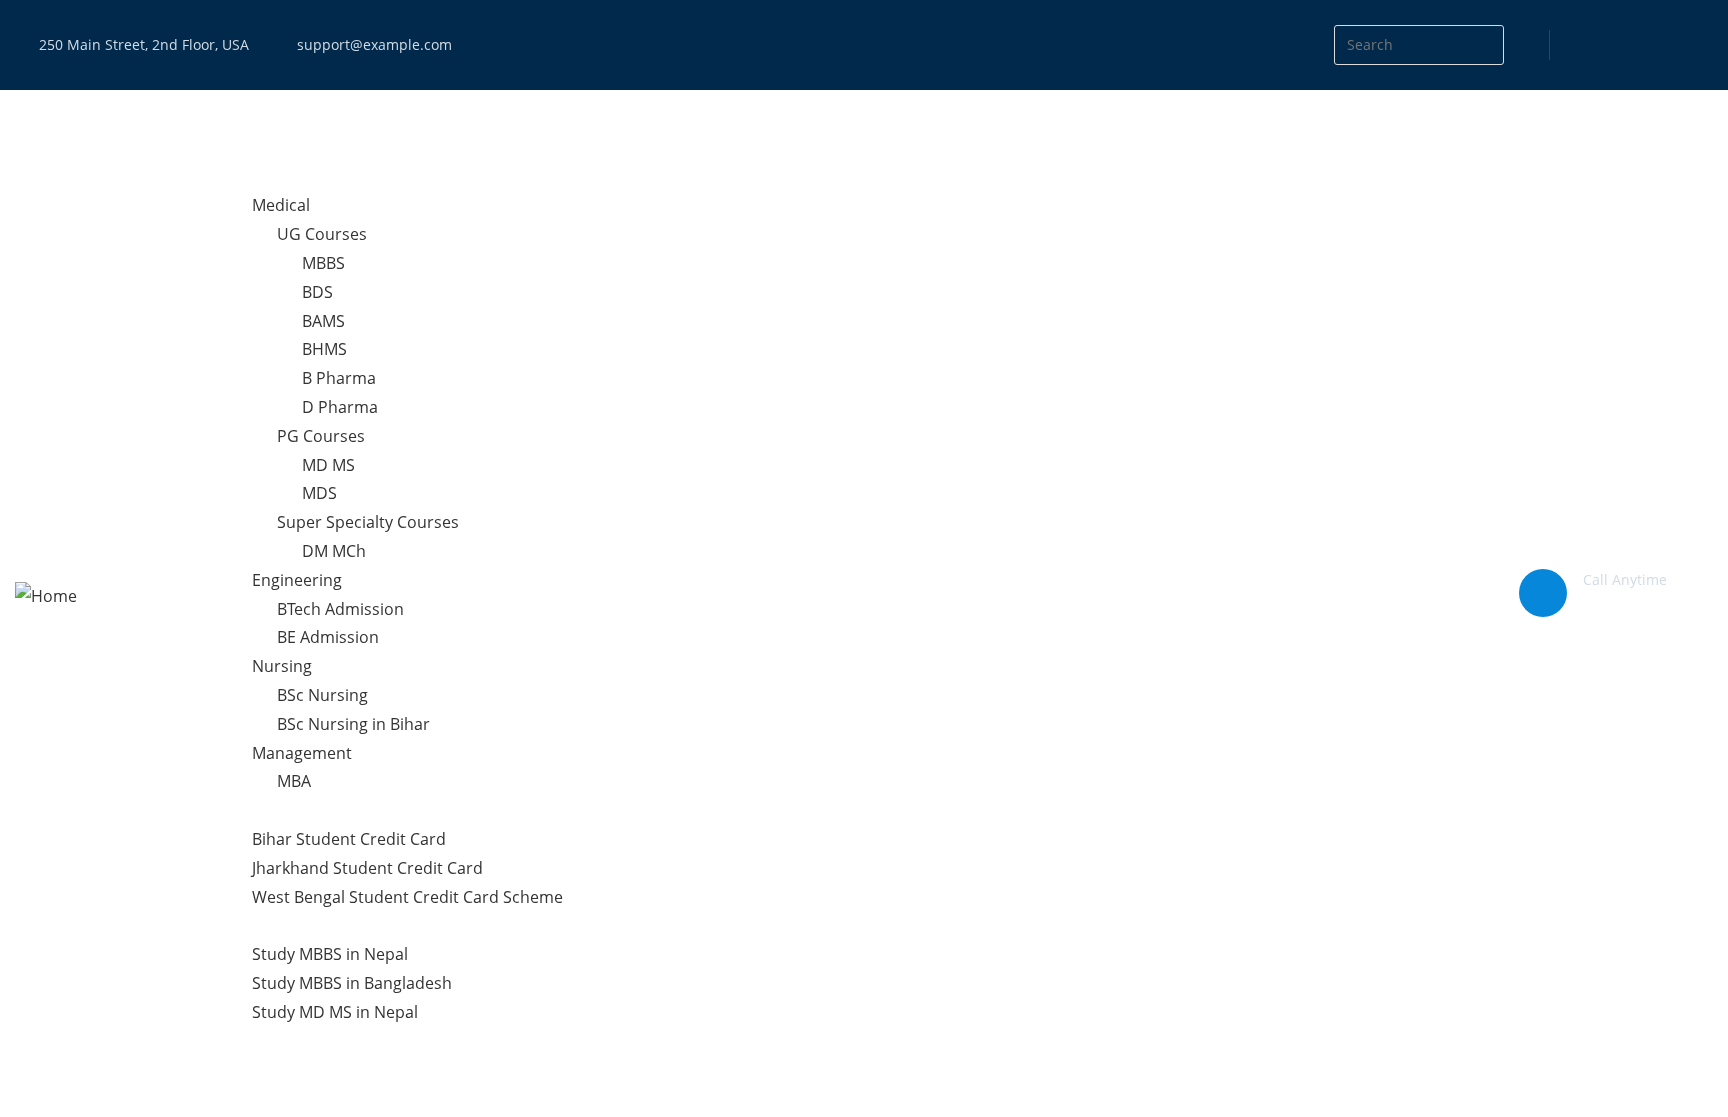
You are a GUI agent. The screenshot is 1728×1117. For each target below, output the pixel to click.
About (250, 148)
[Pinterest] (1697, 45)
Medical (281, 205)
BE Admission (328, 637)
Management (302, 753)
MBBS (323, 263)
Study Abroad (278, 925)
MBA (294, 781)
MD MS (328, 465)
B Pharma (339, 378)
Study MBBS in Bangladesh (352, 983)
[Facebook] (1616, 45)
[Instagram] (1656, 45)
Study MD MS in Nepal (335, 1012)
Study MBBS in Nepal (330, 954)
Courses (258, 177)
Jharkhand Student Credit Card (367, 868)
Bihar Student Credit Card (349, 839)
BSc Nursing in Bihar (353, 724)
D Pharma (340, 407)
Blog (243, 1041)
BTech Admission (340, 609)
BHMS (324, 349)
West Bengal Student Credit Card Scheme (407, 897)
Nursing (282, 666)
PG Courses (321, 436)
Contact (256, 1069)
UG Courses (322, 234)
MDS (319, 493)
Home (250, 119)
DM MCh (334, 551)
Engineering (297, 580)
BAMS (323, 321)
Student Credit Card (302, 810)
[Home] (46, 595)
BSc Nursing (322, 695)
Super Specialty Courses (368, 522)
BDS (317, 292)
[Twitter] (1575, 45)
